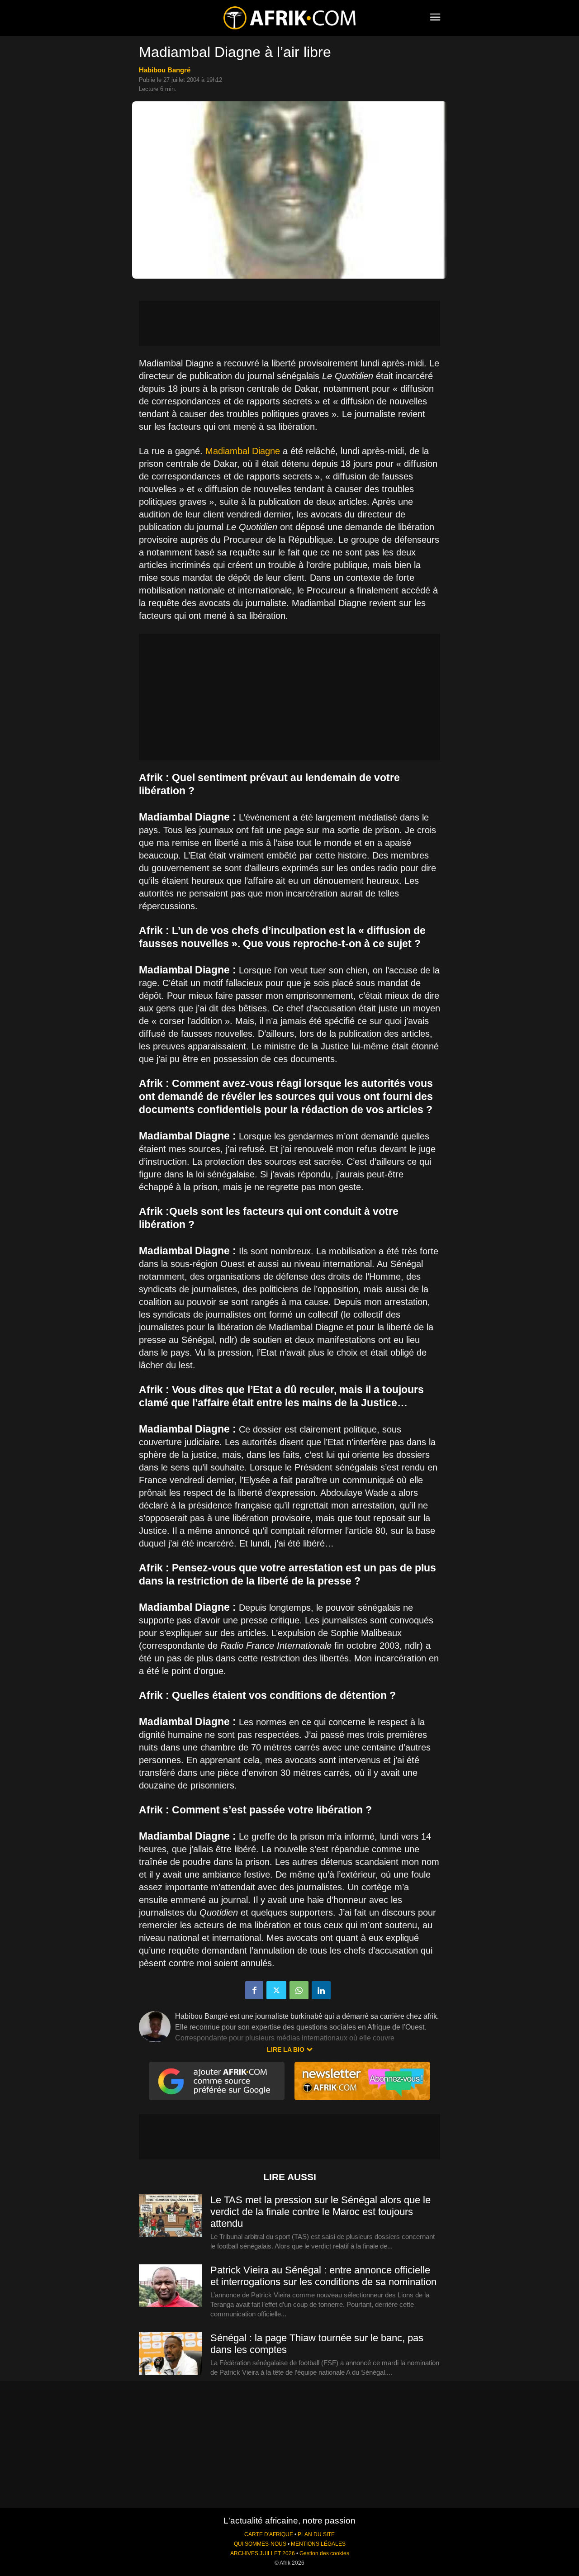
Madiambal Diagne (243, 451)
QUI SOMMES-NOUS (260, 2544)
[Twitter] (276, 1990)
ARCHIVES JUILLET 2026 (263, 2553)
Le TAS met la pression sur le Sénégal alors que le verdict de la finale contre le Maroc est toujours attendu (320, 2212)
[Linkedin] (321, 1990)
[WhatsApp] (299, 1990)
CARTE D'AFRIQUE (269, 2534)
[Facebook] (254, 1990)
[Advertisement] (289, 323)
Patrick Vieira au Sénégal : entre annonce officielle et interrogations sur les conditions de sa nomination (323, 2276)
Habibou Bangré (165, 70)
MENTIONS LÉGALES (318, 2544)
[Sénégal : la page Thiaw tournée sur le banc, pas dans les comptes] (171, 2354)
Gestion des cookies (324, 2553)
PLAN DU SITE (316, 2534)
